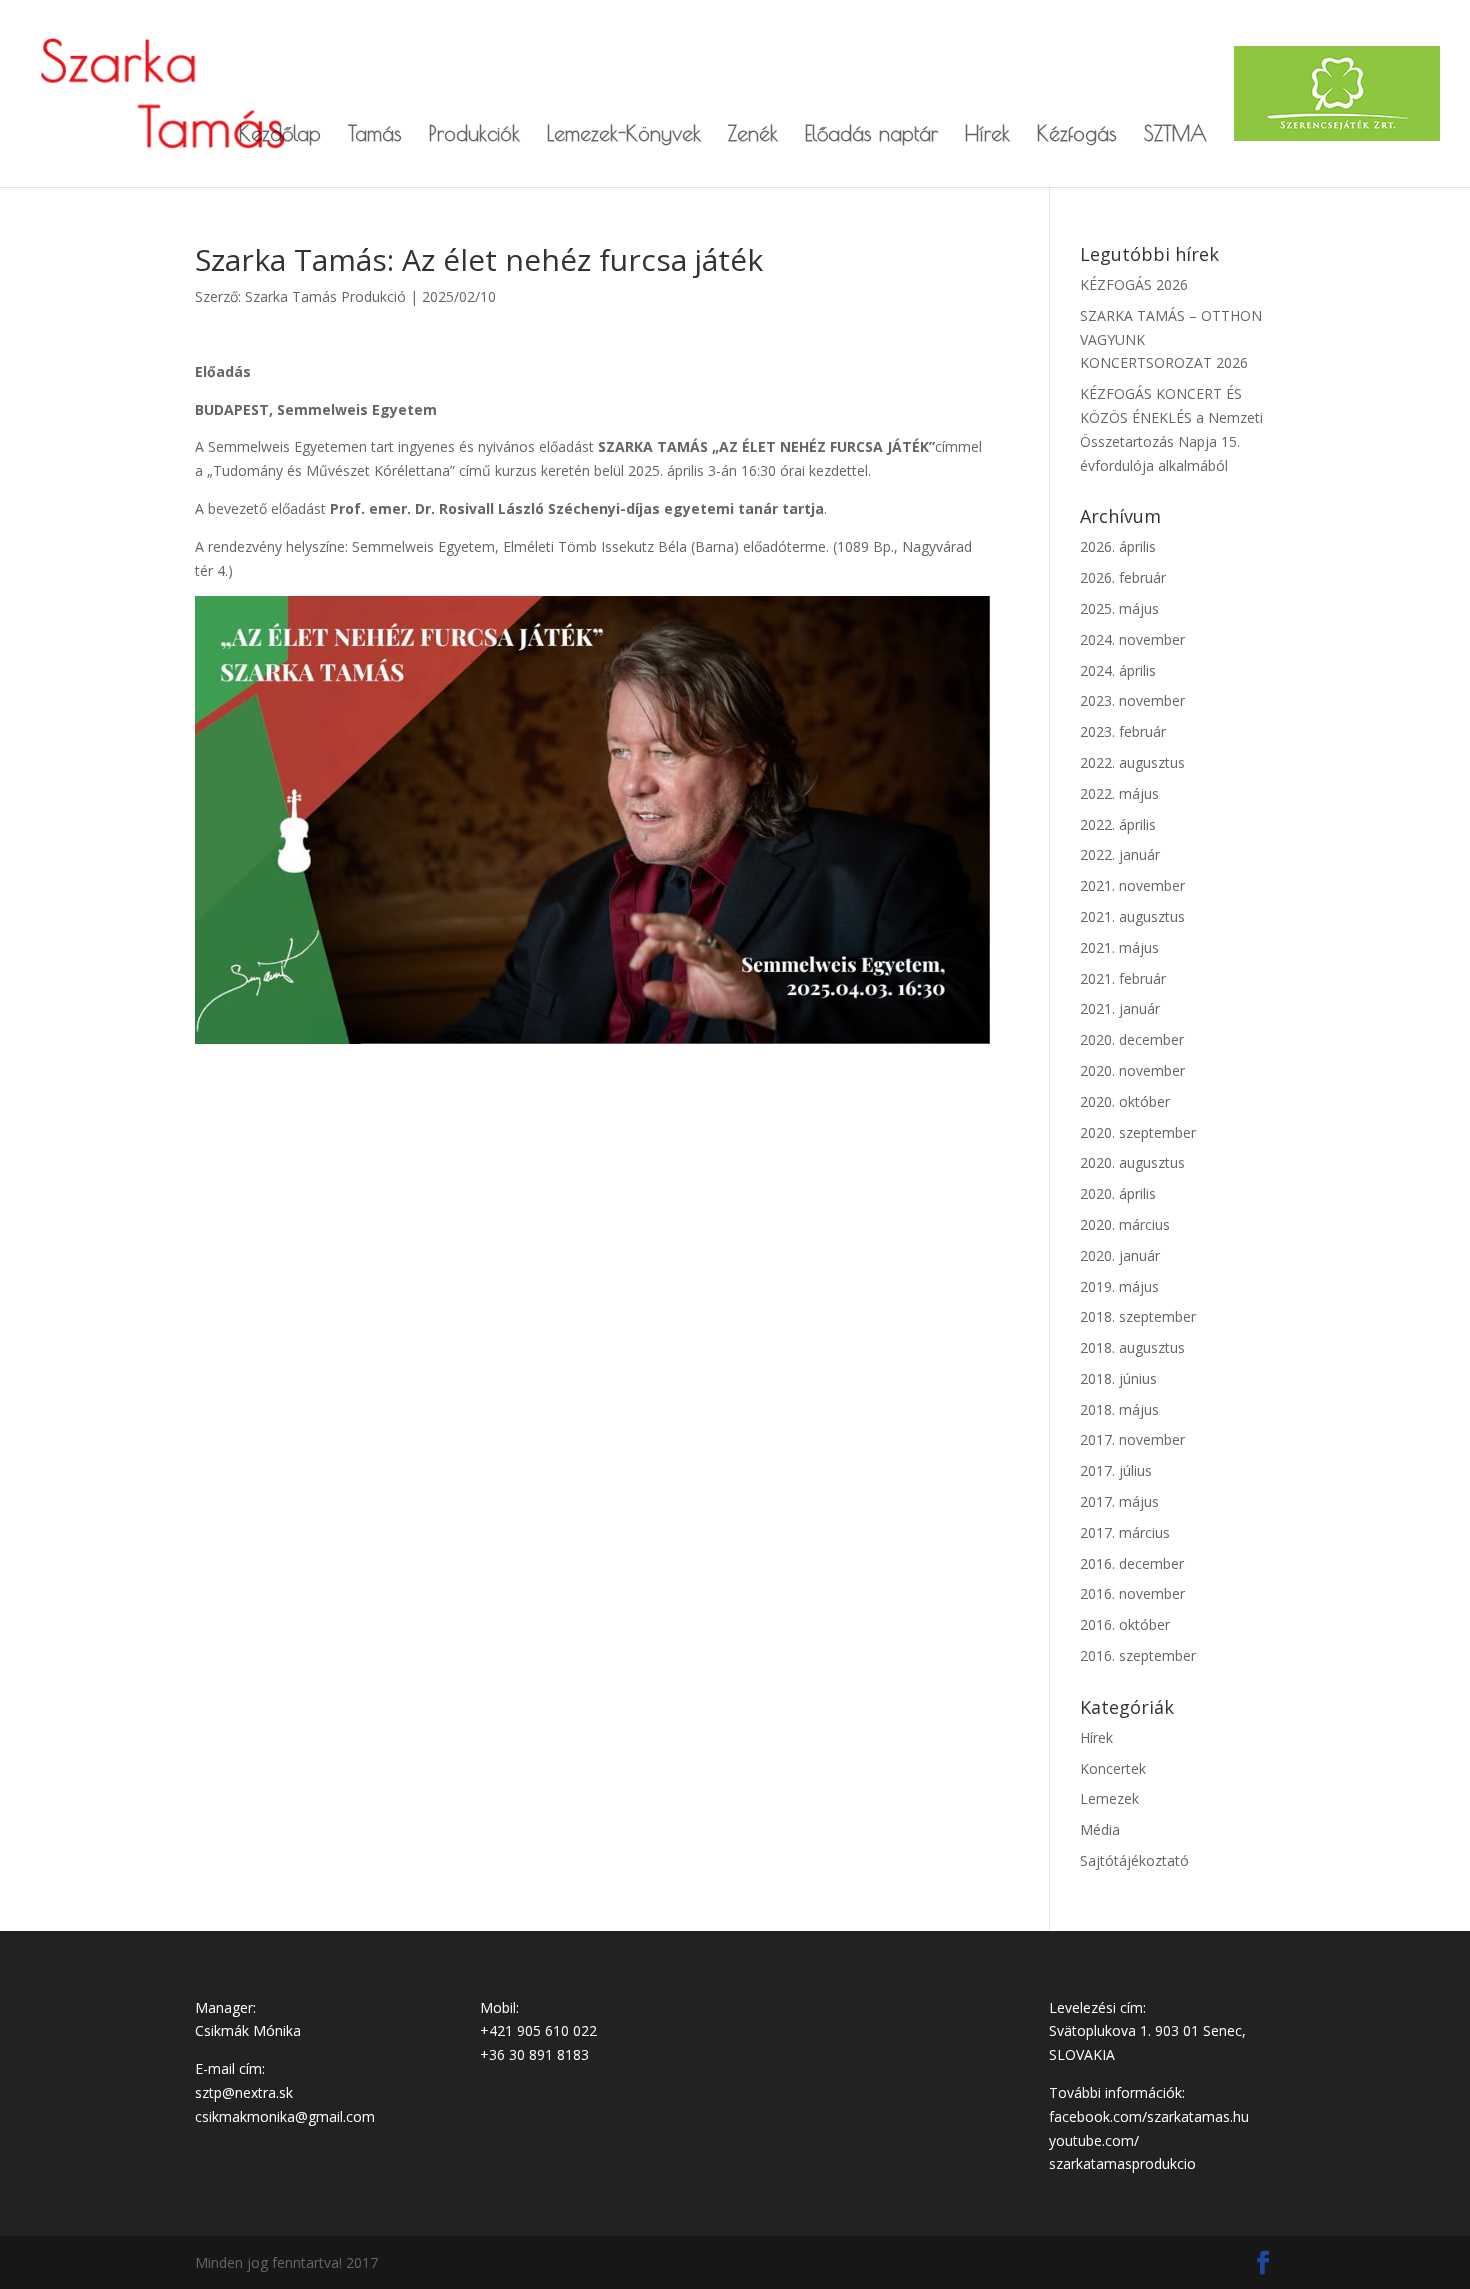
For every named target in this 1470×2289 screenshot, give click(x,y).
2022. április (1118, 824)
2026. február (1123, 577)
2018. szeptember (1138, 1316)
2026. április (1118, 546)
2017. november (1132, 1439)
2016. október (1125, 1624)
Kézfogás (1077, 135)
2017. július (1116, 1470)
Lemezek (1109, 1798)
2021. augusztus (1132, 916)
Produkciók (474, 135)
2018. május (1119, 1409)
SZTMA (1175, 135)
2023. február (1123, 731)
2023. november (1132, 700)
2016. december (1132, 1563)
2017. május (1119, 1501)
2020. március (1125, 1224)
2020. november (1132, 1070)
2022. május (1119, 793)
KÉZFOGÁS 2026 (1134, 284)
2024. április (1118, 670)
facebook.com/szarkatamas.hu (1149, 2116)
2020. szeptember (1138, 1132)
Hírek (987, 135)
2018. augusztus (1132, 1347)
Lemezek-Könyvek (624, 135)
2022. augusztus (1132, 762)
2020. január (1120, 1255)
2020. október (1125, 1101)
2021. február (1123, 978)
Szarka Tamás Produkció (325, 296)
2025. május (1119, 608)
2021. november (1132, 885)
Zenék (753, 135)
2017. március (1125, 1532)
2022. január (1120, 854)
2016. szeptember (1138, 1655)
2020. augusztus (1132, 1162)
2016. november (1132, 1593)
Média (1100, 1829)
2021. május (1119, 947)
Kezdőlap (280, 135)
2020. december (1132, 1039)
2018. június (1118, 1378)
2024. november (1132, 639)
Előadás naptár (871, 135)
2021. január (1120, 1008)
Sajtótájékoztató (1134, 1860)
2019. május (1119, 1286)
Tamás (375, 135)
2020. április (1118, 1193)
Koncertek (1113, 1768)
